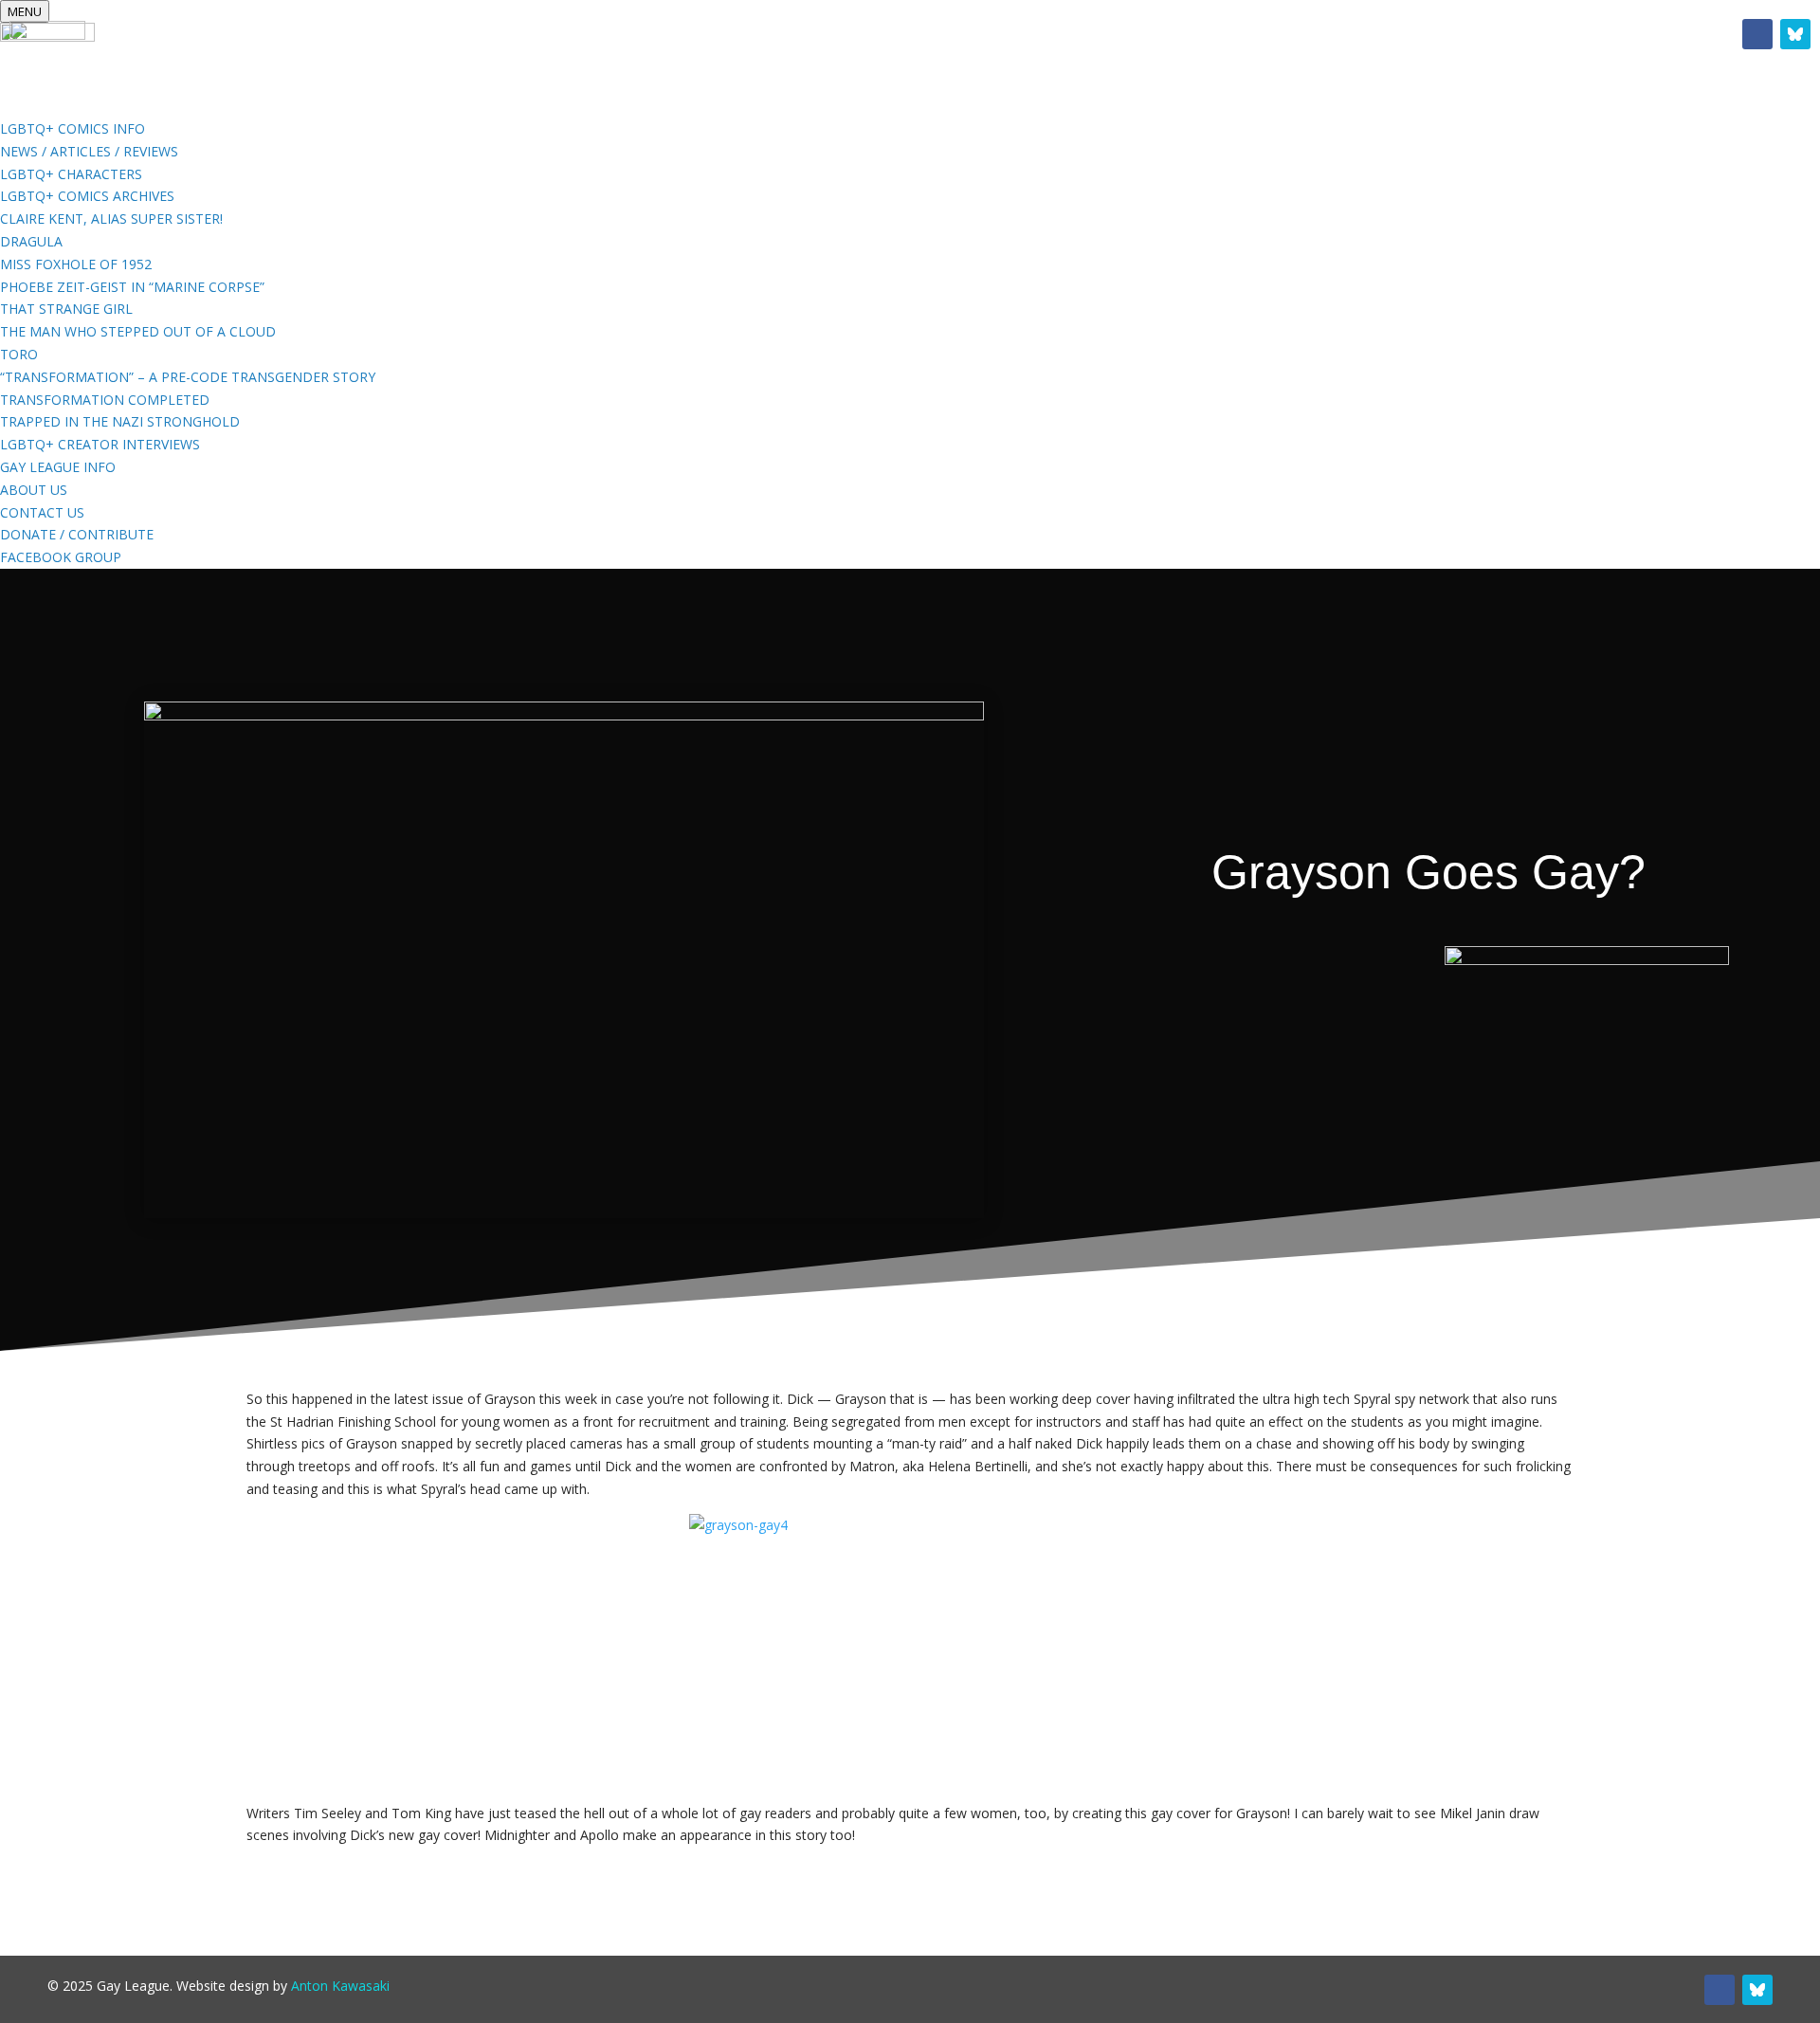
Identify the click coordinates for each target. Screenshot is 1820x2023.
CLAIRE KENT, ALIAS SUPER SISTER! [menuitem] (111, 219)
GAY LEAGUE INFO (920, 38)
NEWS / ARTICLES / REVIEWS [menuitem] (89, 151)
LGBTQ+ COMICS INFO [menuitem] (73, 128)
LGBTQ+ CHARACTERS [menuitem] (71, 174)
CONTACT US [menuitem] (42, 512)
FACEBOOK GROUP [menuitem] (61, 557)
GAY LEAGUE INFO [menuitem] (58, 467)
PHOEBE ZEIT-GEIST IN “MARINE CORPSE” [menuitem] (132, 287)
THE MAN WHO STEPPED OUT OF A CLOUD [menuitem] (138, 331)
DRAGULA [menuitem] (31, 241)
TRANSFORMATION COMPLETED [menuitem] (105, 400)
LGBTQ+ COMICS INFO (729, 38)
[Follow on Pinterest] (1795, 34)
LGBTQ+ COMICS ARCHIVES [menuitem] (87, 196)
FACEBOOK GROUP (1101, 38)
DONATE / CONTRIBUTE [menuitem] (77, 534)
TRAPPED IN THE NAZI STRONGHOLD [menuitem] (120, 421)
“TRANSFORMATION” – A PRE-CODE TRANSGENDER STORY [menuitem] (188, 377)
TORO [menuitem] (19, 354)
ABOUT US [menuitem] (34, 490)
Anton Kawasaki (340, 1986)
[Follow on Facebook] (1757, 34)
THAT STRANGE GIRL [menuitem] (66, 309)
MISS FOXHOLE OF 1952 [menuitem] (76, 264)
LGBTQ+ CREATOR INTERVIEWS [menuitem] (100, 444)
